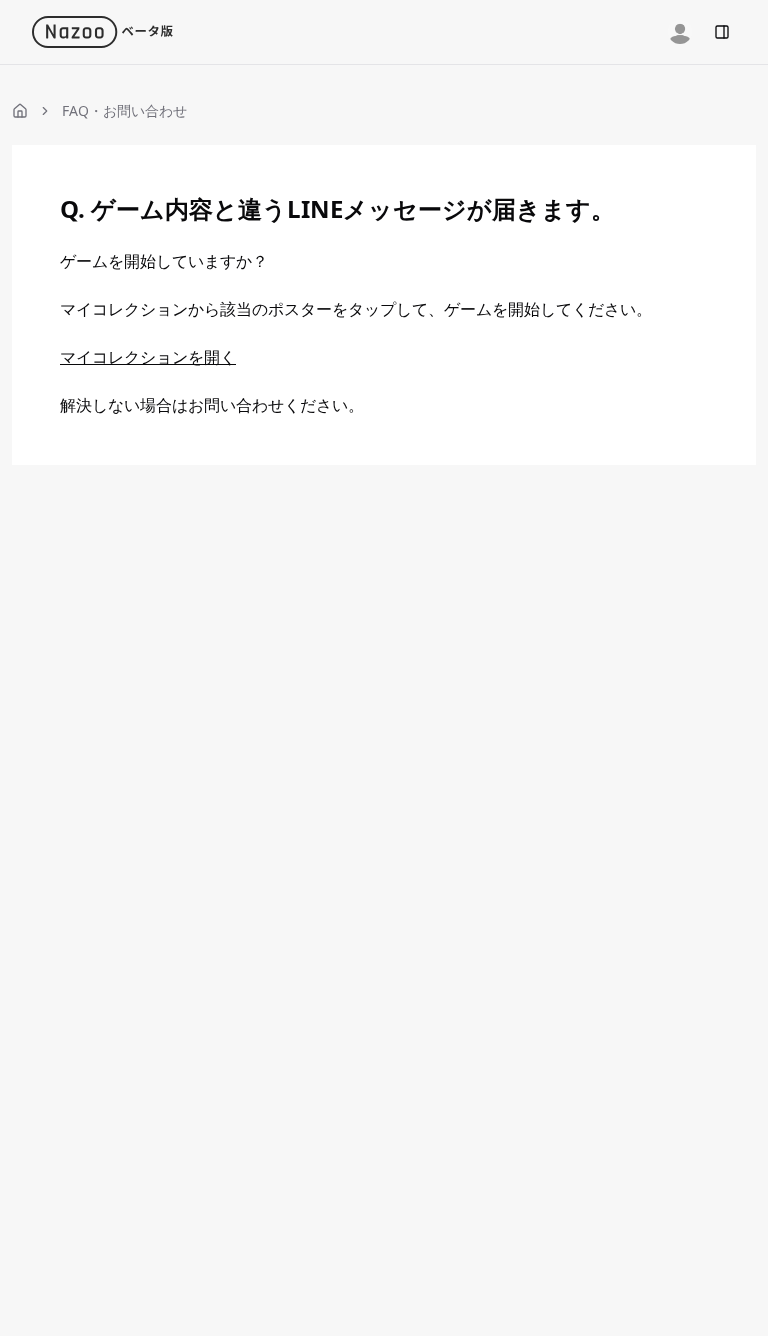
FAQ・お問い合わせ (124, 110)
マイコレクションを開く (148, 357)
